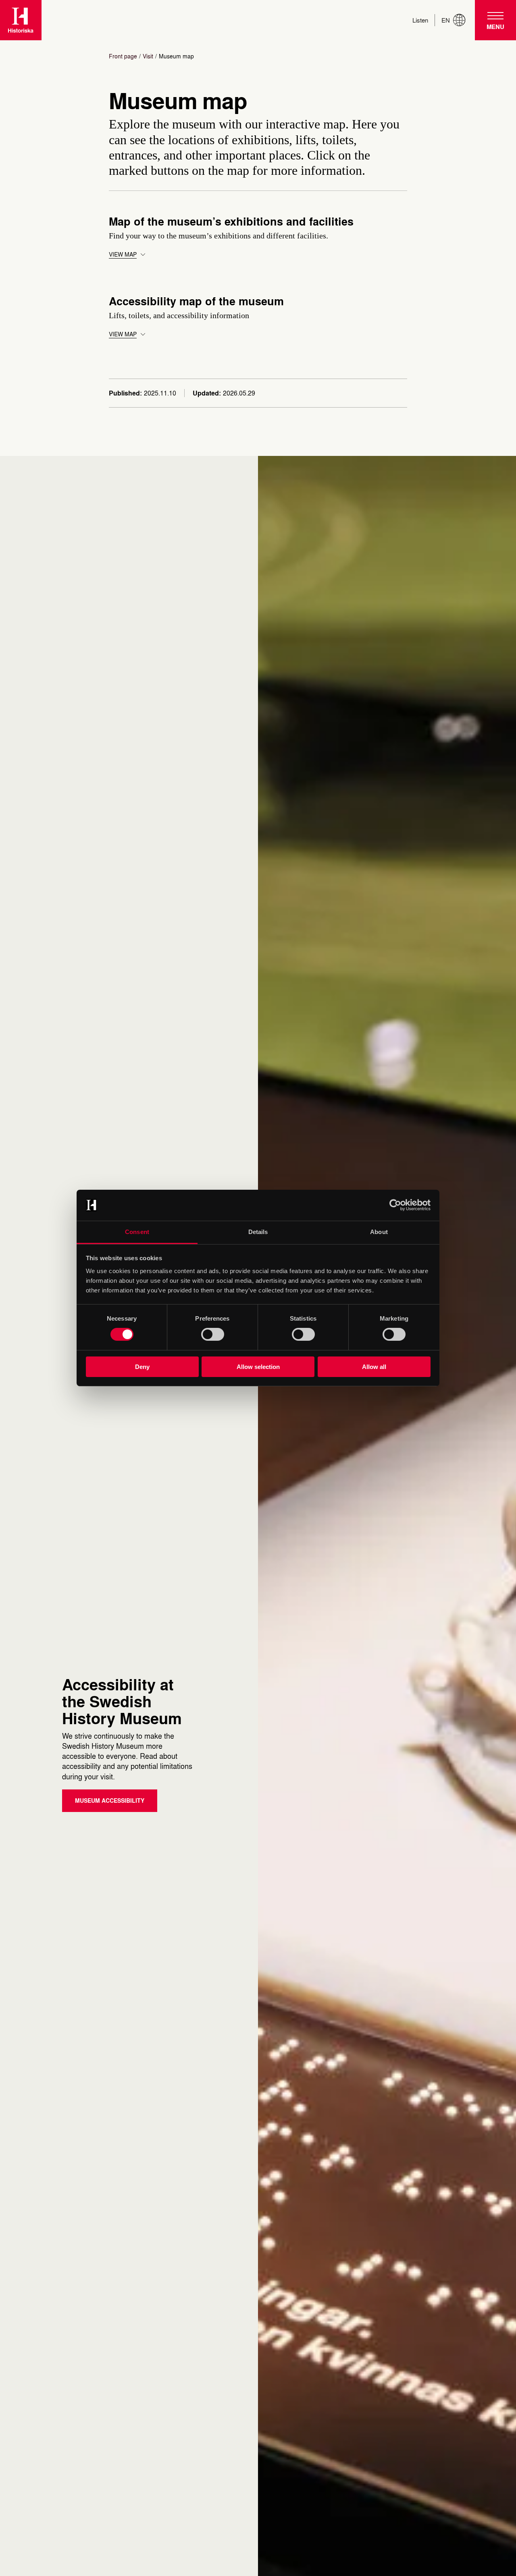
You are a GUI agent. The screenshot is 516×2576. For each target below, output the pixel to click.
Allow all (374, 1367)
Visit (148, 56)
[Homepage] (21, 20)
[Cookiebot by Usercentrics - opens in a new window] (395, 1205)
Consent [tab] (137, 1232)
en (446, 20)
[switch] (213, 1334)
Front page (123, 56)
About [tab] (379, 1232)
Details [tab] (258, 1232)
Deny (142, 1367)
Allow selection (258, 1367)
